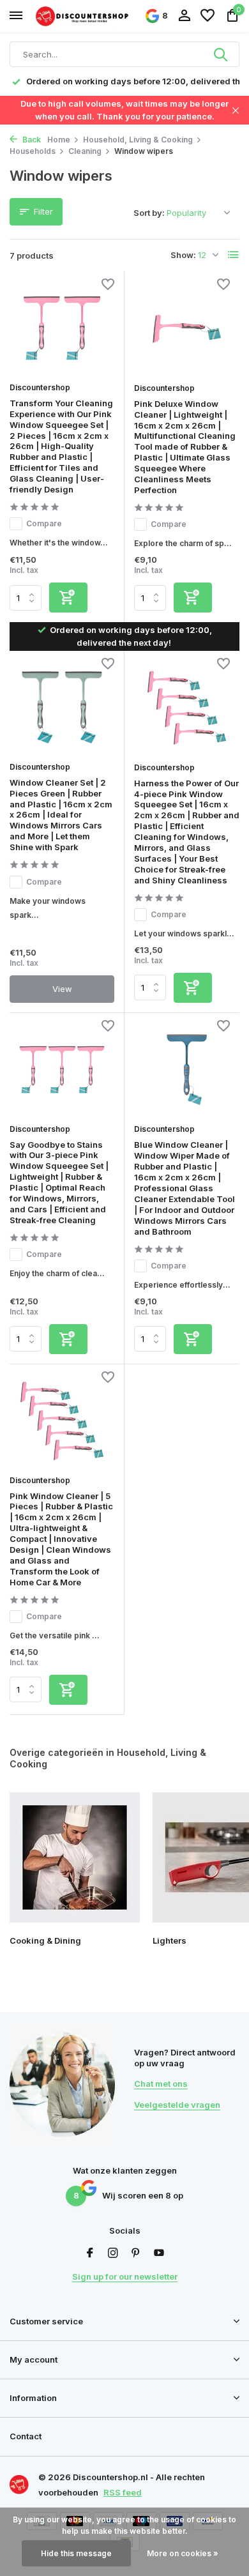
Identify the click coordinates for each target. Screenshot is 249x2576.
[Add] (68, 598)
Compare (44, 523)
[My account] (184, 16)
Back (31, 140)
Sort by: (149, 213)
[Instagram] (113, 2253)
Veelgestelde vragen (177, 2105)
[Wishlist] (207, 16)
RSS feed (123, 2492)
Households (33, 151)
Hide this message (76, 2553)
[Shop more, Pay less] (83, 16)
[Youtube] (159, 2253)
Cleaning (85, 151)
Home (59, 140)
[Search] (222, 54)
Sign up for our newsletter (125, 2276)
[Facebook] (90, 2253)
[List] (234, 255)
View (62, 989)
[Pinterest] (136, 2253)
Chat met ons (161, 2084)
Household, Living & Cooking (138, 140)
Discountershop (40, 387)
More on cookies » (183, 2553)
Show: (183, 255)
